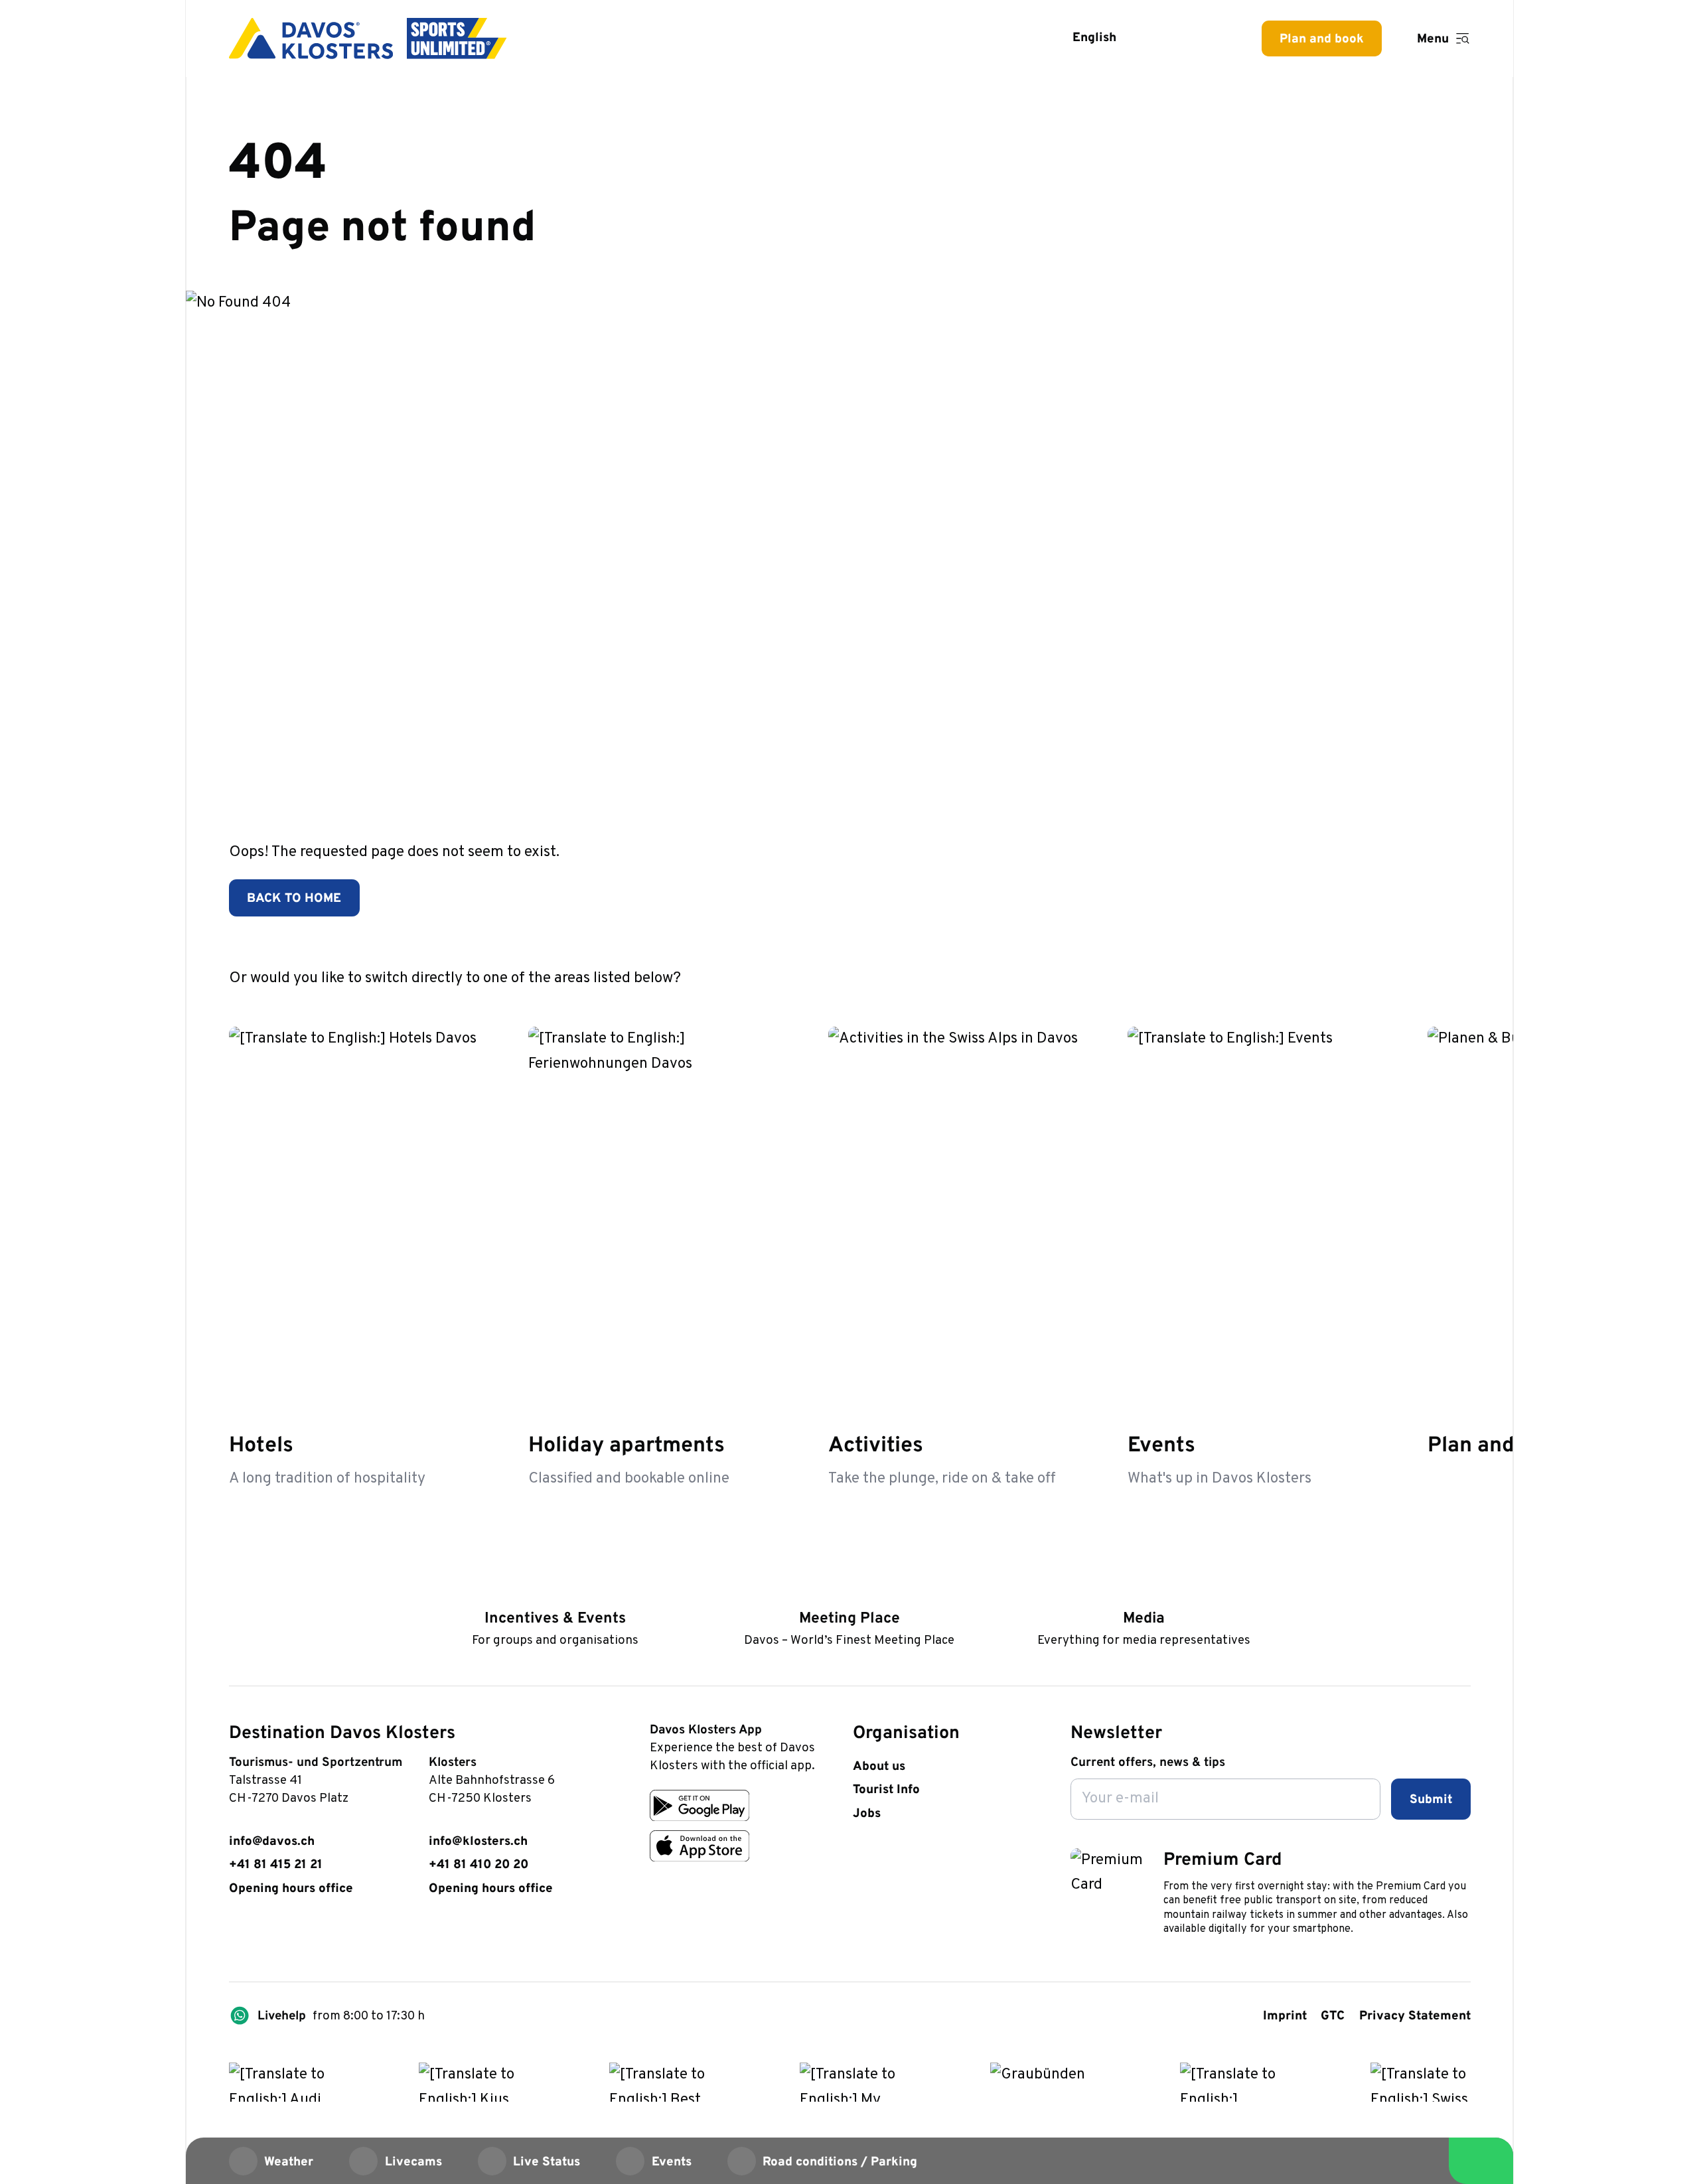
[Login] (1167, 38)
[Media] (1144, 1592)
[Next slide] (1455, 977)
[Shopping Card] (1211, 38)
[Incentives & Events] (555, 1592)
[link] (238, 1937)
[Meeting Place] (849, 1592)
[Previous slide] (1411, 977)
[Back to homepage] (368, 38)
